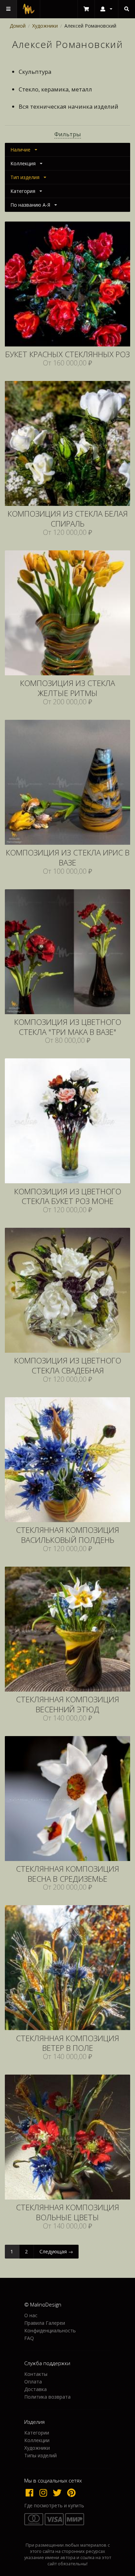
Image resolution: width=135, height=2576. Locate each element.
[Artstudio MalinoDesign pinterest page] (72, 2492)
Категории (37, 2433)
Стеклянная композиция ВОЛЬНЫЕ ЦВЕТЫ (67, 2213)
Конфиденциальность (50, 2330)
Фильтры (68, 134)
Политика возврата (47, 2397)
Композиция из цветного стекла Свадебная (68, 1366)
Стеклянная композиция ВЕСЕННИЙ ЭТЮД (67, 1705)
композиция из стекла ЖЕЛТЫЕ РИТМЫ (67, 688)
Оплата (33, 2382)
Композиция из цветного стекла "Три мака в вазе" (68, 1027)
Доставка (35, 2389)
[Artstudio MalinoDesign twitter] (59, 2492)
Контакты (36, 2374)
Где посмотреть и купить (54, 2506)
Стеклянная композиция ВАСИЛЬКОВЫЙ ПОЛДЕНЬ (67, 1535)
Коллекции (37, 2440)
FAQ (29, 2338)
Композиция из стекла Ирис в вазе (68, 858)
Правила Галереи (45, 2323)
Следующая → (56, 2251)
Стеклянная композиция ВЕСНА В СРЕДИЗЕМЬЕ (67, 1874)
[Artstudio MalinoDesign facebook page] (31, 2492)
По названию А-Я (30, 205)
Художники (45, 26)
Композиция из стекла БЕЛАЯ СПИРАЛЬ (68, 519)
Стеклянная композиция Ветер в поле (67, 2044)
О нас (31, 2316)
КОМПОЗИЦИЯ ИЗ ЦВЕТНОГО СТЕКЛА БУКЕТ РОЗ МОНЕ (68, 1197)
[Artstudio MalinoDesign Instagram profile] (45, 2492)
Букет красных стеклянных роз (67, 355)
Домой (18, 26)
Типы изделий (40, 2455)
